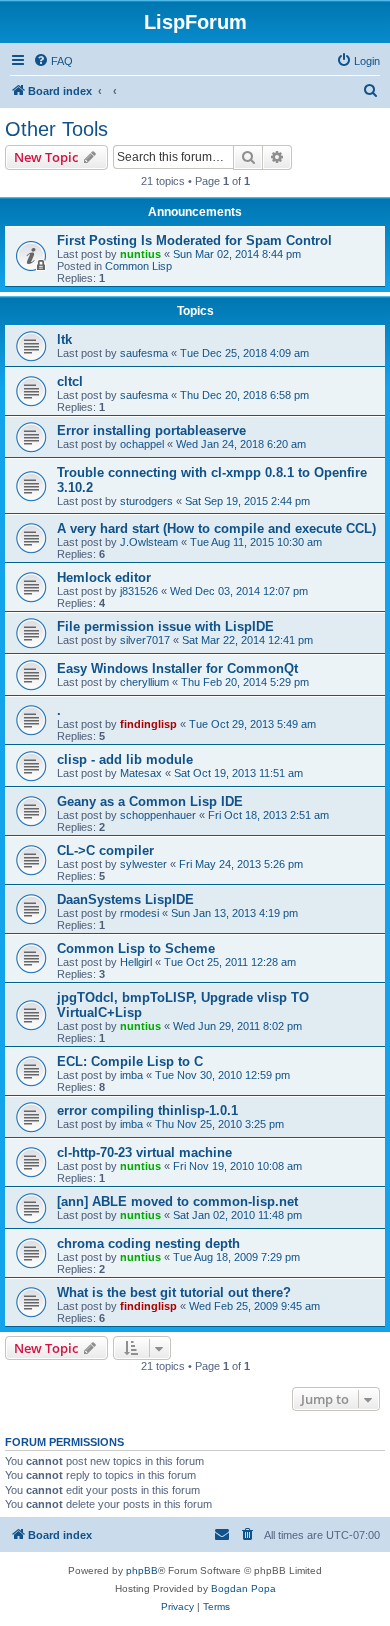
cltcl (70, 381)
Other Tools (56, 129)
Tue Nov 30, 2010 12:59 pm (222, 1075)
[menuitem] (53, 61)
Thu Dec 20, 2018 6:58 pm (244, 395)
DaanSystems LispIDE (125, 899)
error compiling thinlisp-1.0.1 (147, 1110)
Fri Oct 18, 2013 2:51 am (268, 815)
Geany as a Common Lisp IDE (150, 801)
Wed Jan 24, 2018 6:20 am (241, 444)
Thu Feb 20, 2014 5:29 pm (245, 682)
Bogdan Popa (243, 1588)
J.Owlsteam (149, 542)
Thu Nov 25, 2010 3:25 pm (219, 1124)
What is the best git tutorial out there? (174, 1292)
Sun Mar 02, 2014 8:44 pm (237, 254)
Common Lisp (138, 266)
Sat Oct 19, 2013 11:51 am (238, 773)
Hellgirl (136, 962)
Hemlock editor (104, 577)
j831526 (139, 591)
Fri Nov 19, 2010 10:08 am (237, 1166)
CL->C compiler (105, 850)
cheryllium (144, 682)
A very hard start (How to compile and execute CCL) (216, 528)
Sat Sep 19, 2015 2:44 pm (247, 501)
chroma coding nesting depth (148, 1243)
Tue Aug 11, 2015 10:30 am (256, 542)
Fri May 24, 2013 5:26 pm (241, 864)
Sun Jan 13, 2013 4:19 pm (234, 913)
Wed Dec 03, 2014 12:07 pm (239, 591)
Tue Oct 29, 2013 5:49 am (252, 724)
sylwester (143, 864)
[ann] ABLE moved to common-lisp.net (177, 1201)
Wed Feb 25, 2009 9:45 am (254, 1306)
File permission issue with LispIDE (165, 626)
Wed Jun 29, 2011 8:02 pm (237, 1026)
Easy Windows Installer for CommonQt (177, 668)
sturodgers (146, 501)
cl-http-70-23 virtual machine (144, 1152)
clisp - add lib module (125, 759)
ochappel (142, 444)
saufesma (144, 353)
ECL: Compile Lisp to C (130, 1061)
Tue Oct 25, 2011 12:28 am (230, 962)
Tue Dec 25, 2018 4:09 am (244, 353)
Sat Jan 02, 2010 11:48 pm (237, 1215)
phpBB (142, 1570)
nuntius (140, 254)
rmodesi (139, 913)
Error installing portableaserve (151, 430)
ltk (64, 339)
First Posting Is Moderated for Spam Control (194, 240)
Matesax (141, 773)
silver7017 (145, 640)
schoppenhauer (158, 815)
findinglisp (148, 724)
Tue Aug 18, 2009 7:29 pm (236, 1257)
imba (131, 1075)
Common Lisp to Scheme (136, 948)
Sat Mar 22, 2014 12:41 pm (247, 640)
